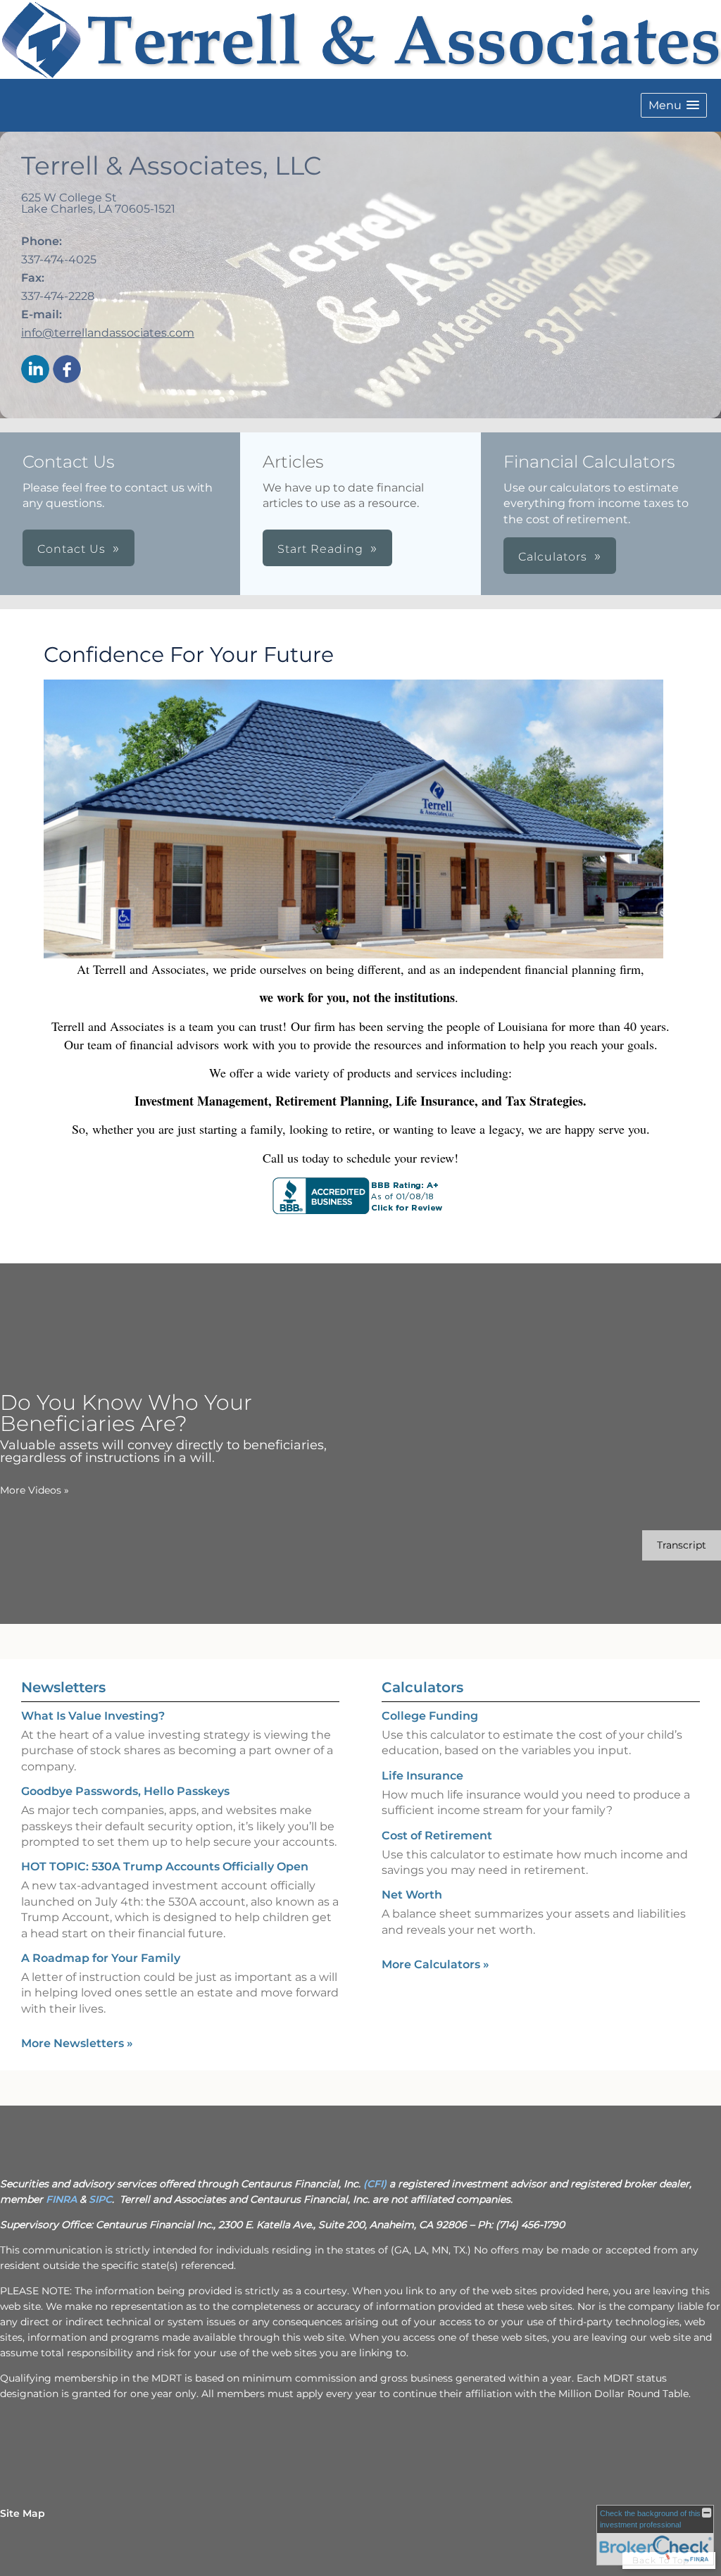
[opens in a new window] (360, 1210)
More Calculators (435, 1964)
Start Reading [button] (320, 549)
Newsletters (63, 1687)
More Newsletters (77, 2043)
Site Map (23, 2513)
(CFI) (375, 2184)
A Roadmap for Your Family (101, 1958)
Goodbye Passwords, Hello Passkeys (125, 1791)
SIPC (100, 2199)
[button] (674, 105)
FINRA (61, 2199)
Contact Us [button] (71, 549)
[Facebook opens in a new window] (67, 370)
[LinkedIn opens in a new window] (35, 370)
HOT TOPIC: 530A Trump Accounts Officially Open (165, 1867)
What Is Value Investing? (93, 1716)
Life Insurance (422, 1776)
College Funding (430, 1716)
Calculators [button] (553, 557)
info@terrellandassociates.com (108, 333)
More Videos (35, 1490)
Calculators (422, 1687)
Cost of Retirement (437, 1836)
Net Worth (412, 1895)
